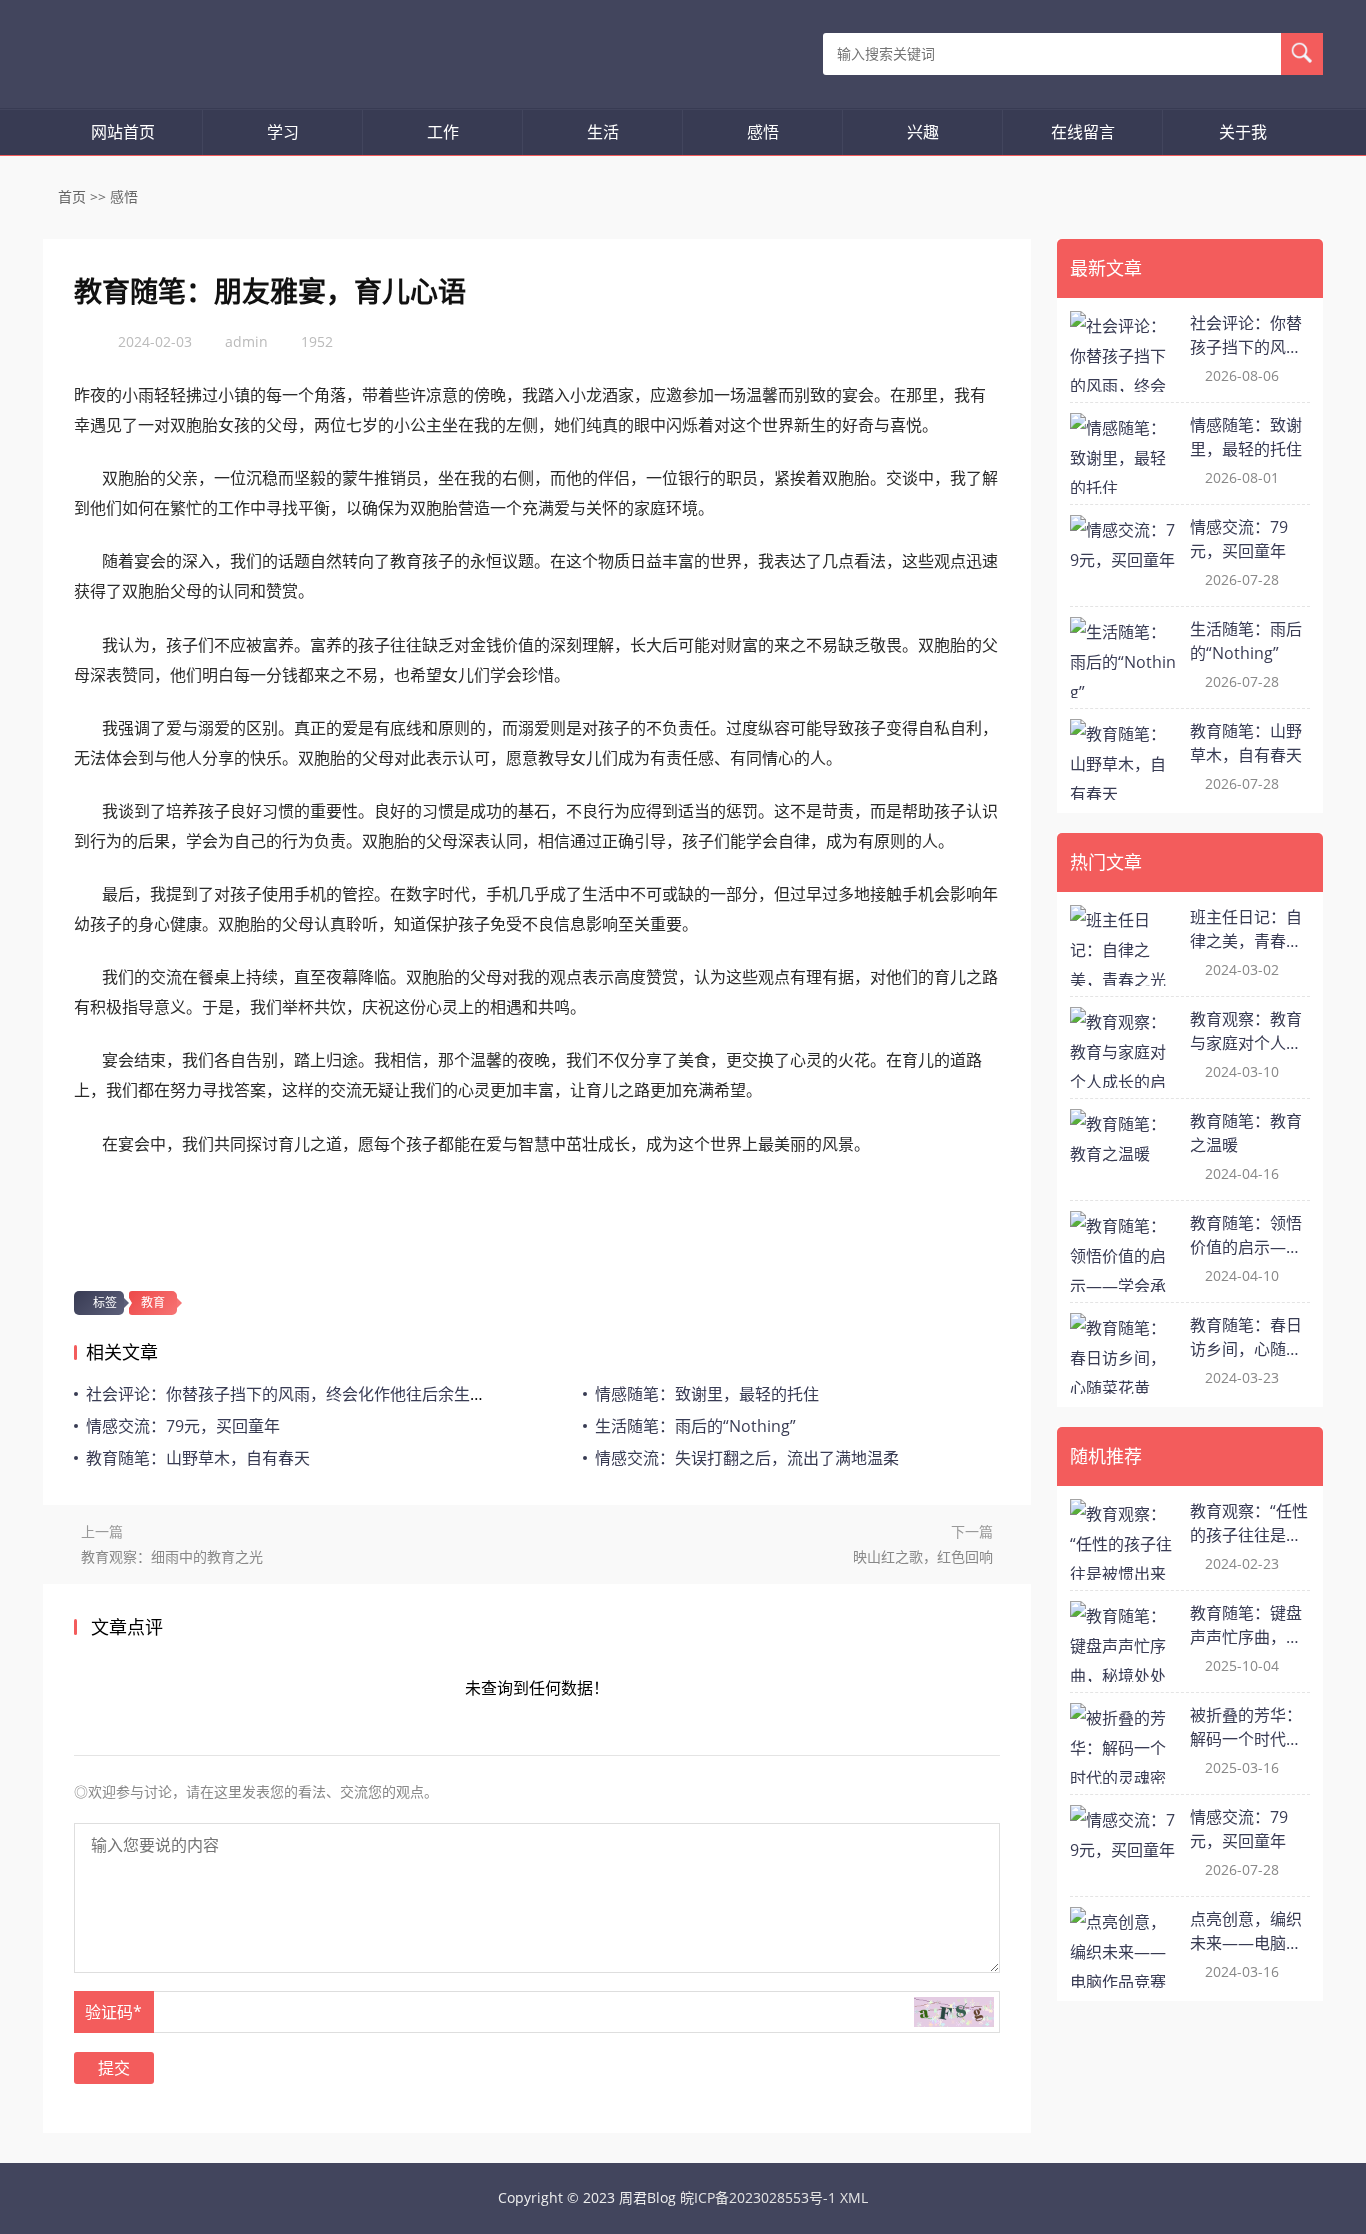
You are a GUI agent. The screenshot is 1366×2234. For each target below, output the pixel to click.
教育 (153, 1302)
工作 (443, 132)
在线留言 (1083, 132)
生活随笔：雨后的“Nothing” (695, 1426)
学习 (283, 132)
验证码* (113, 2012)
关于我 (1243, 132)
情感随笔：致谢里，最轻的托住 (707, 1394)
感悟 (763, 132)
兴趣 (923, 132)
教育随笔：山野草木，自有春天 (198, 1458)
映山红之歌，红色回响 (923, 1556)
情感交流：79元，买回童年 (183, 1426)
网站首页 (123, 132)
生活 (603, 132)
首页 (72, 196)
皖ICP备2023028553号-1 (758, 2197)
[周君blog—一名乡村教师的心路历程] (139, 53)
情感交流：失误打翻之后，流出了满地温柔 (747, 1458)
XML (854, 2197)
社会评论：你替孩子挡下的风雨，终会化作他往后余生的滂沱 (302, 1394)
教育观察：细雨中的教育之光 (172, 1556)
